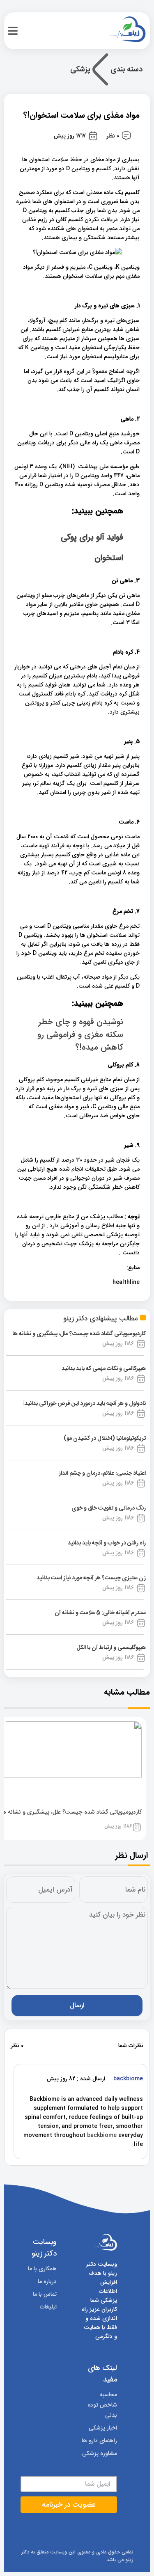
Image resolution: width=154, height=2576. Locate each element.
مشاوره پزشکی (100, 2453)
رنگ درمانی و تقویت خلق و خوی (109, 1508)
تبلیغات (48, 2307)
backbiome (102, 2135)
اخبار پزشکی (103, 2428)
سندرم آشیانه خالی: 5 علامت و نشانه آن (100, 1613)
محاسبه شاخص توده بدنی (102, 2405)
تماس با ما (45, 2294)
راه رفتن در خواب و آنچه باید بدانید (107, 1543)
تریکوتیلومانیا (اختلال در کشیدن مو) (105, 1439)
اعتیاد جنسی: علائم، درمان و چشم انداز (102, 1473)
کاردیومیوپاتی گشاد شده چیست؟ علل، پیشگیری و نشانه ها (79, 1334)
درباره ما (47, 2281)
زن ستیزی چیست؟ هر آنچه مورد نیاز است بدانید (91, 1578)
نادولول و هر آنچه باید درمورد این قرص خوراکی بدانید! (85, 1404)
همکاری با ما (42, 2269)
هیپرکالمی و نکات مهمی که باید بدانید (104, 1369)
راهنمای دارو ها (99, 2441)
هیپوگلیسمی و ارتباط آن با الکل (111, 1648)
